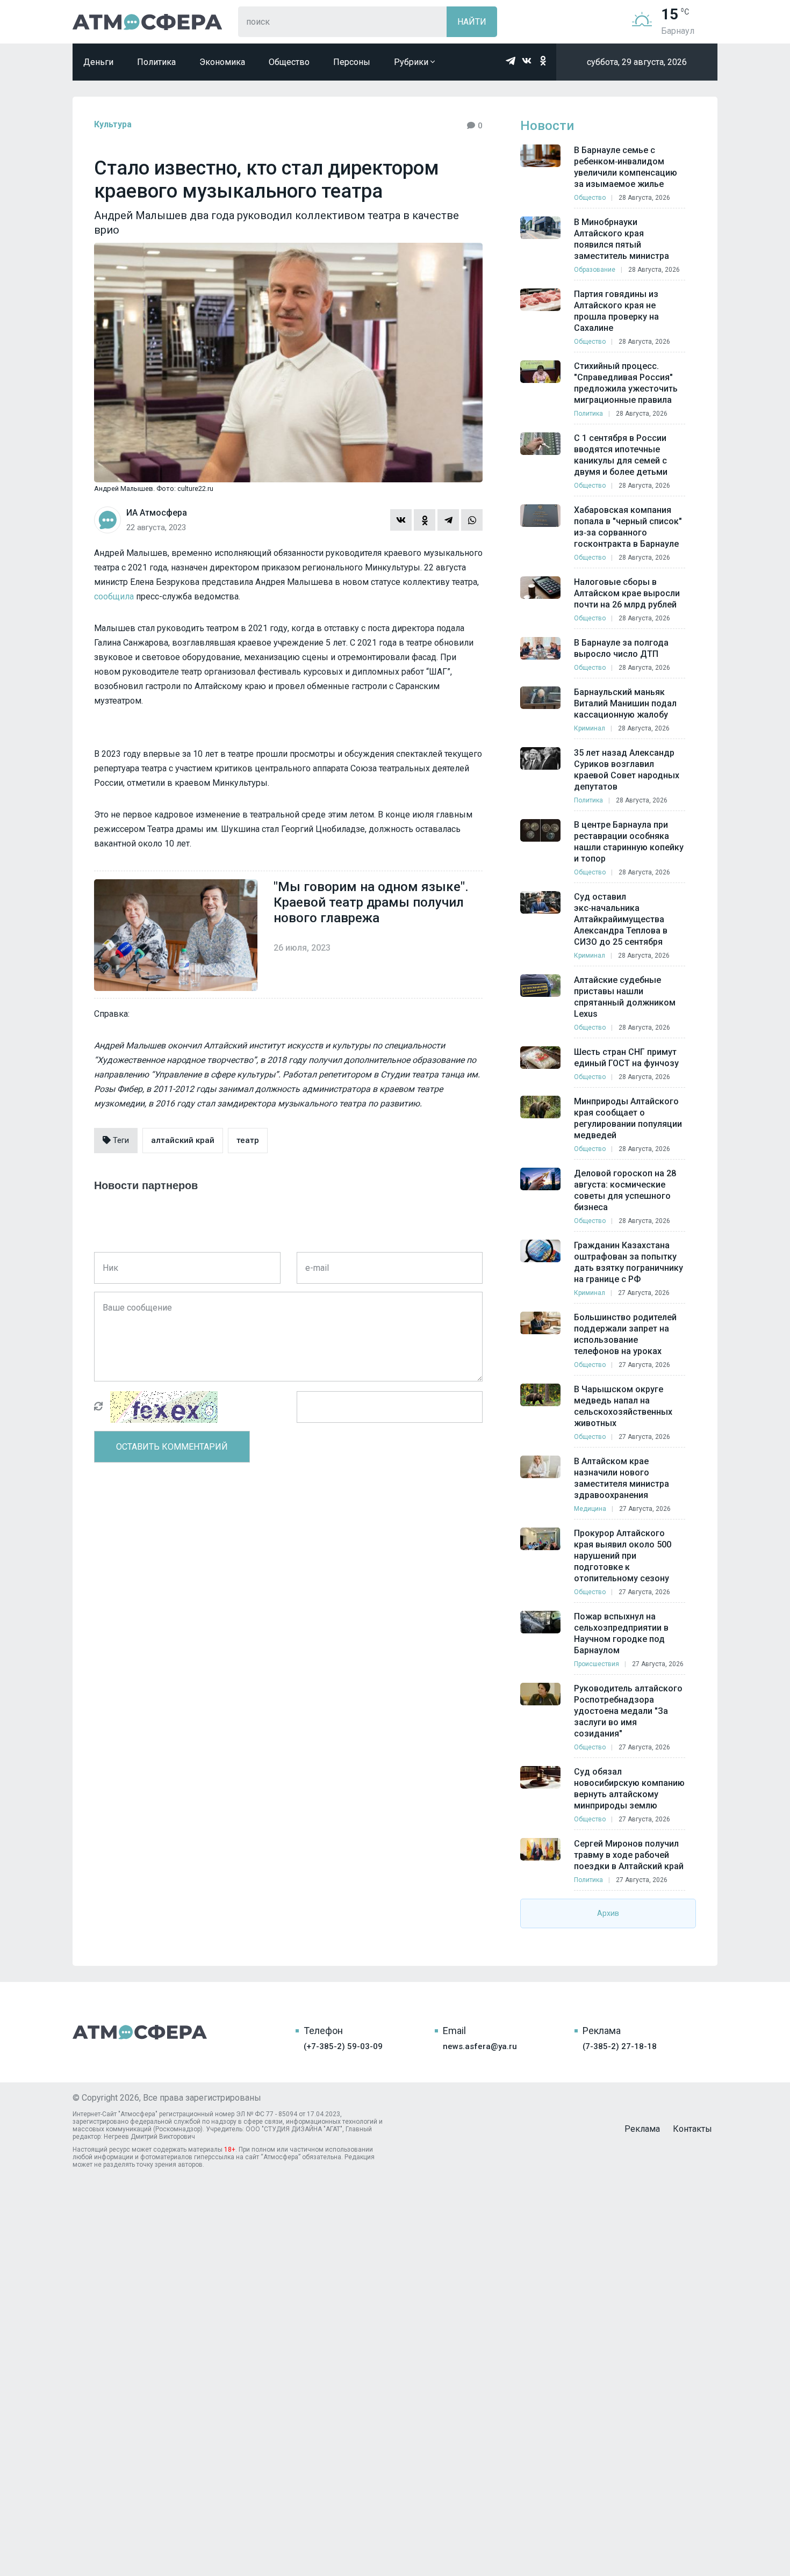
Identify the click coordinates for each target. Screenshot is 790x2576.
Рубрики (412, 62)
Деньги (98, 62)
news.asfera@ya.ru (480, 2046)
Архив (608, 1913)
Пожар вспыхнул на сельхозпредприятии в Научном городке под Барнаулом (621, 1633)
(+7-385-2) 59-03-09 (343, 2046)
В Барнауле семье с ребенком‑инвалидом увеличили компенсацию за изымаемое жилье (626, 167)
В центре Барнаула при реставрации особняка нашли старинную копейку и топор (629, 842)
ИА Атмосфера (147, 22)
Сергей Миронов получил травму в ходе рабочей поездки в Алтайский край (629, 1855)
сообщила (114, 596)
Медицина (590, 1509)
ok (543, 61)
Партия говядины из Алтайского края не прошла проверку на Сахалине (616, 311)
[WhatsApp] (472, 520)
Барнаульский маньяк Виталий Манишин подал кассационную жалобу (625, 703)
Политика (156, 62)
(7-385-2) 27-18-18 (620, 2046)
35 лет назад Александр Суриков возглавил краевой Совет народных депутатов (627, 770)
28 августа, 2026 (644, 198)
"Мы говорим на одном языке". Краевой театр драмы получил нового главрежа (371, 902)
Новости (547, 126)
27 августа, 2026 (644, 1293)
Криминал (590, 728)
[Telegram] (448, 520)
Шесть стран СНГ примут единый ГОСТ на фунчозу (626, 1058)
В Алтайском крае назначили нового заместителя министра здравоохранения (622, 1478)
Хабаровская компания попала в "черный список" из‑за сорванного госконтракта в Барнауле (628, 527)
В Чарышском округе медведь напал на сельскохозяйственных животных (623, 1406)
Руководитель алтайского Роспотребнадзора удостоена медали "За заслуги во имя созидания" (628, 1711)
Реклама (642, 2129)
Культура (113, 124)
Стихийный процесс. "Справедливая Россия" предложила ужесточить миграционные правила (626, 383)
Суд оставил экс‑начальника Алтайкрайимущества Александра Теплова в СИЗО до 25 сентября (621, 919)
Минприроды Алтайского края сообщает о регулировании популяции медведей (628, 1118)
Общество (289, 62)
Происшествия (597, 1664)
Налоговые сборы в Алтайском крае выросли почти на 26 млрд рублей (627, 593)
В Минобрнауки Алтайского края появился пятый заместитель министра (622, 239)
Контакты (692, 2129)
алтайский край (183, 1140)
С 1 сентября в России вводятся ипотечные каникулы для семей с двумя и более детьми (621, 455)
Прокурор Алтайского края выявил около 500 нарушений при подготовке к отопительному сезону (623, 1556)
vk (527, 61)
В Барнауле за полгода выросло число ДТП (621, 648)
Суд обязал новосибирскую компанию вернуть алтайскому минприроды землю (629, 1789)
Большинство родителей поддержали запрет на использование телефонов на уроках (625, 1334)
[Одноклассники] (425, 520)
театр (248, 1140)
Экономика (222, 62)
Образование (595, 270)
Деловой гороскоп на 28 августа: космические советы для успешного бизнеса (625, 1190)
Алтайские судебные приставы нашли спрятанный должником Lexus (625, 997)
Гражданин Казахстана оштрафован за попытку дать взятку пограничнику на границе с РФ (629, 1262)
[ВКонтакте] (401, 520)
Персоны (352, 62)
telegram (511, 61)
